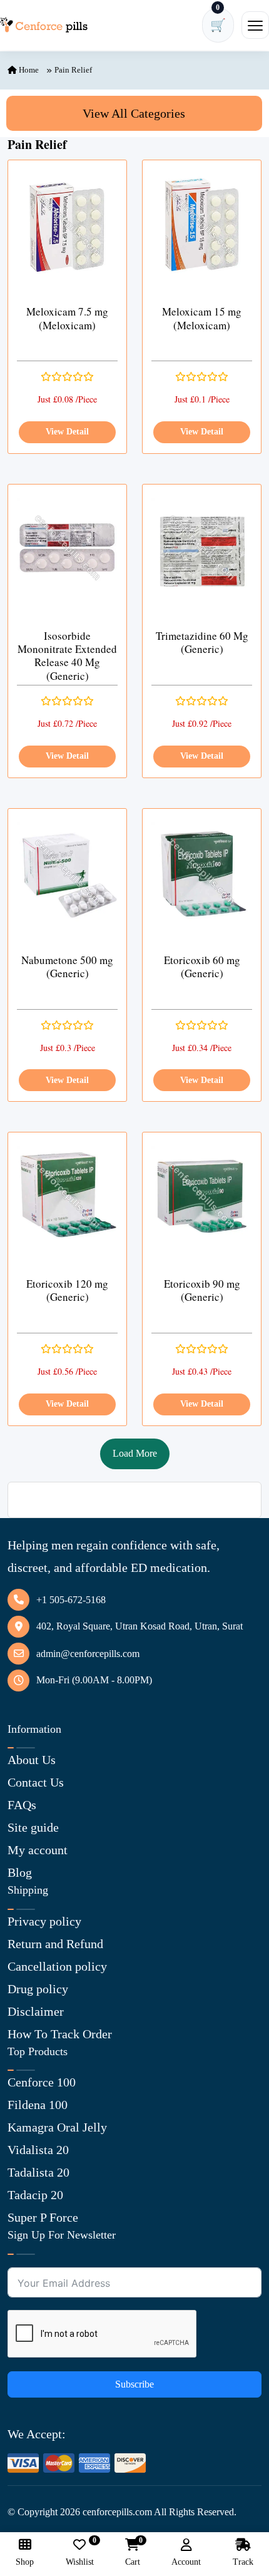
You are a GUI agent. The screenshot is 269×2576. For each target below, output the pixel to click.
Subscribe (134, 2384)
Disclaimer (36, 2011)
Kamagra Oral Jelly (57, 2127)
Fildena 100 (38, 2105)
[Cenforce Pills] (44, 25)
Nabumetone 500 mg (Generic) (67, 967)
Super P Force (43, 2217)
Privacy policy (44, 1921)
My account (38, 1850)
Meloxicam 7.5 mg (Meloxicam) (67, 318)
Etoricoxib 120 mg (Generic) (67, 1291)
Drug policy (38, 1989)
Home (28, 70)
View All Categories (134, 113)
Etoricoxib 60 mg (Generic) (202, 967)
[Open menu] (255, 25)
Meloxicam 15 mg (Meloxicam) (202, 318)
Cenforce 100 (42, 2082)
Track (243, 2562)
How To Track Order (60, 2034)
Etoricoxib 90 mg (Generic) (202, 1291)
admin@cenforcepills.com (88, 1654)
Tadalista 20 (38, 2172)
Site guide (33, 1827)
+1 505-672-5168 (71, 1600)
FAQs (22, 1805)
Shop (25, 2562)
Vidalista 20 (38, 2150)
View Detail (67, 432)
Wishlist (80, 2553)
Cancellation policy (57, 1966)
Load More (135, 1453)
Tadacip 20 (35, 2195)
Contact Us (36, 1782)
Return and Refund (55, 1944)
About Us (32, 1760)
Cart (133, 2553)
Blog (20, 1872)
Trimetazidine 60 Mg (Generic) (202, 643)
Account (186, 2562)
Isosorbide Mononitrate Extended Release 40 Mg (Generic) (67, 656)
